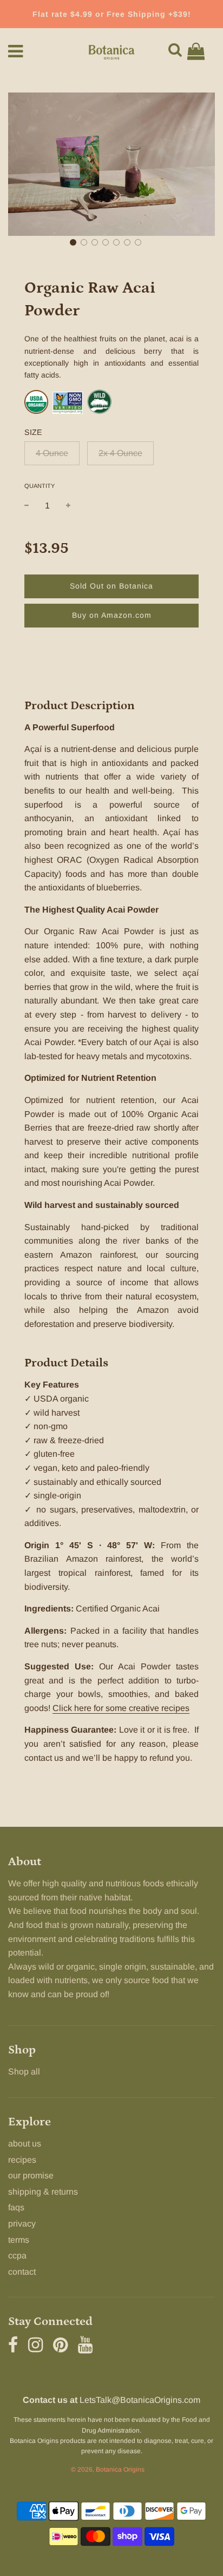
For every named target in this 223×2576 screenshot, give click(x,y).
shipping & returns (43, 2192)
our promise (31, 2175)
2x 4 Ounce (120, 453)
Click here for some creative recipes (121, 1708)
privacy (22, 2224)
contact (22, 2272)
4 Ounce (52, 453)
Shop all (24, 2072)
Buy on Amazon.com (112, 615)
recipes (22, 2160)
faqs (16, 2207)
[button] (73, 242)
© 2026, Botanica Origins (108, 2469)
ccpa (17, 2255)
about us (25, 2144)
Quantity (40, 486)
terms (19, 2240)
